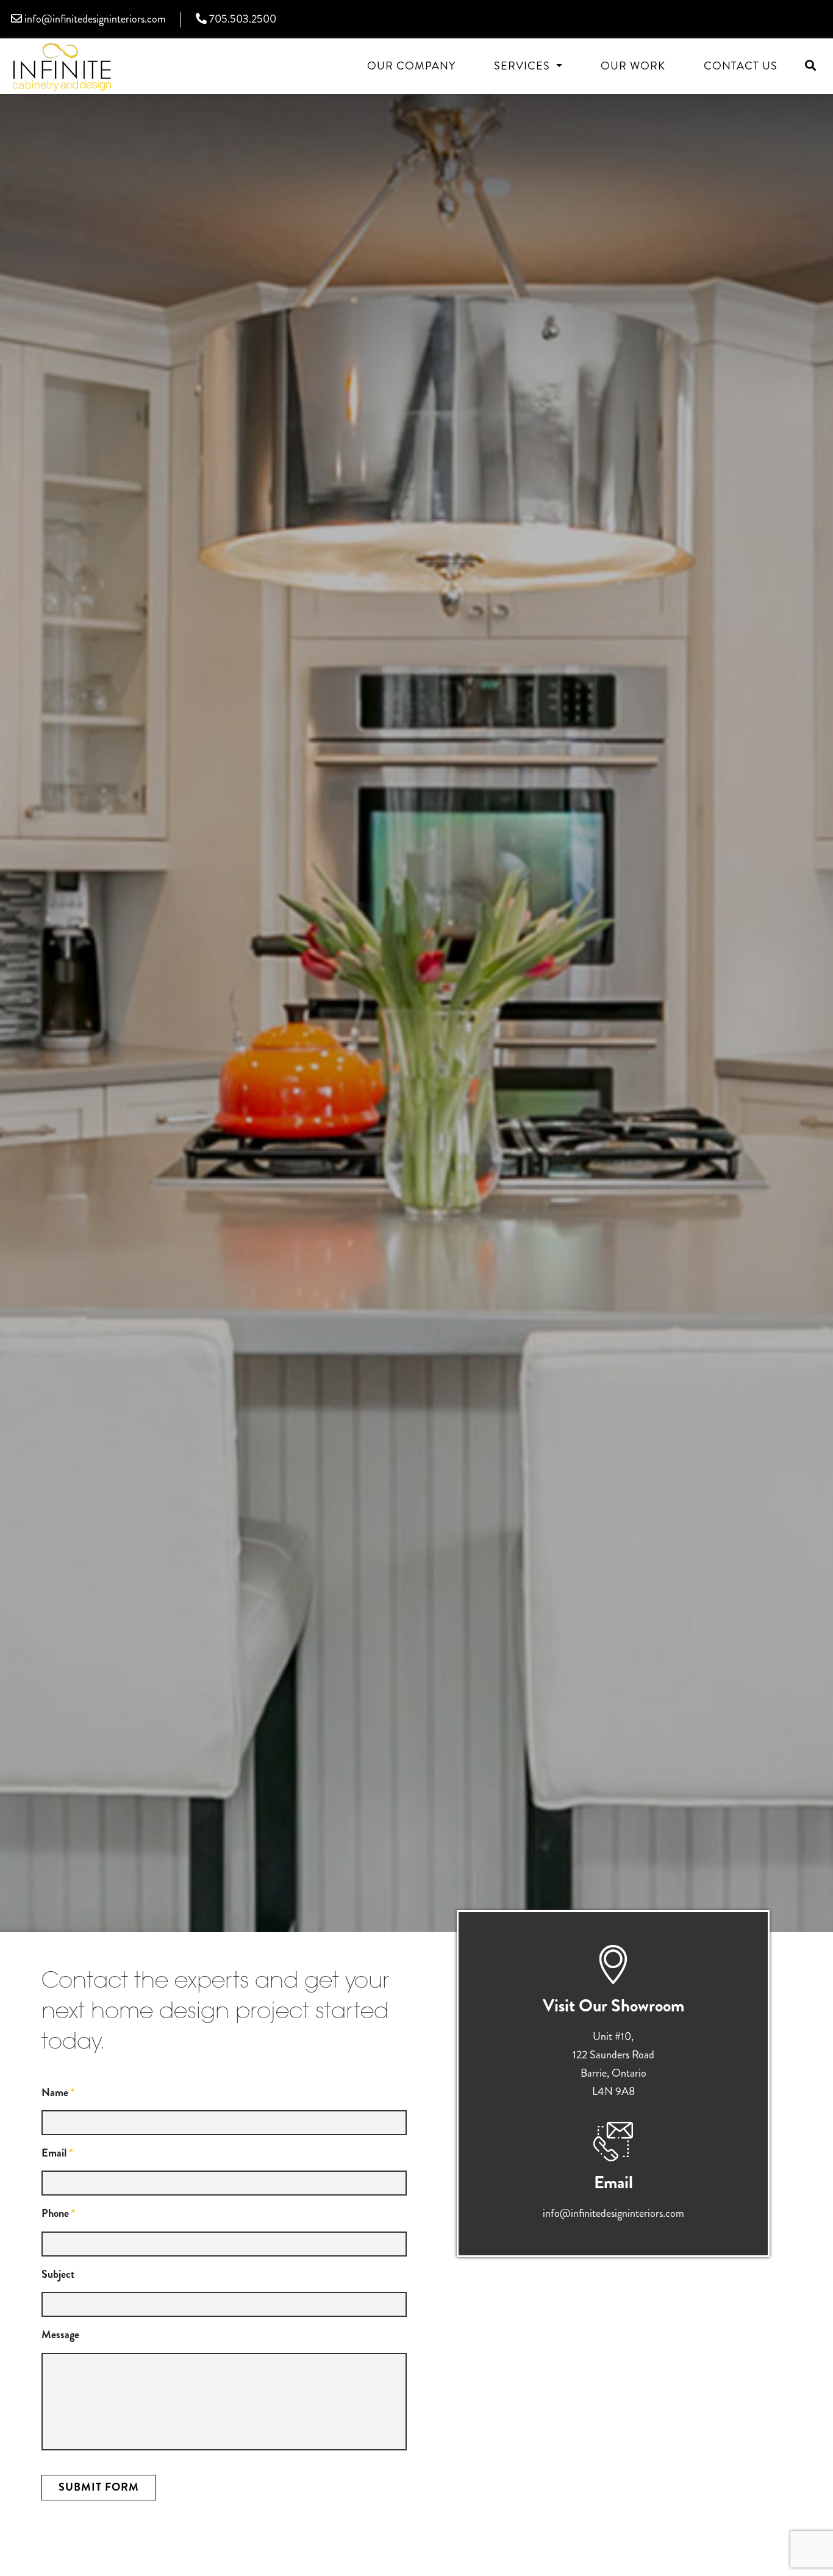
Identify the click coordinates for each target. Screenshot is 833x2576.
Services (524, 66)
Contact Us (741, 66)
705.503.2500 (241, 19)
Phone (58, 2214)
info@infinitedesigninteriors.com (94, 19)
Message (60, 2335)
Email (57, 2153)
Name (58, 2093)
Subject (58, 2275)
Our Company (411, 66)
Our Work (633, 66)
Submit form (99, 2487)
